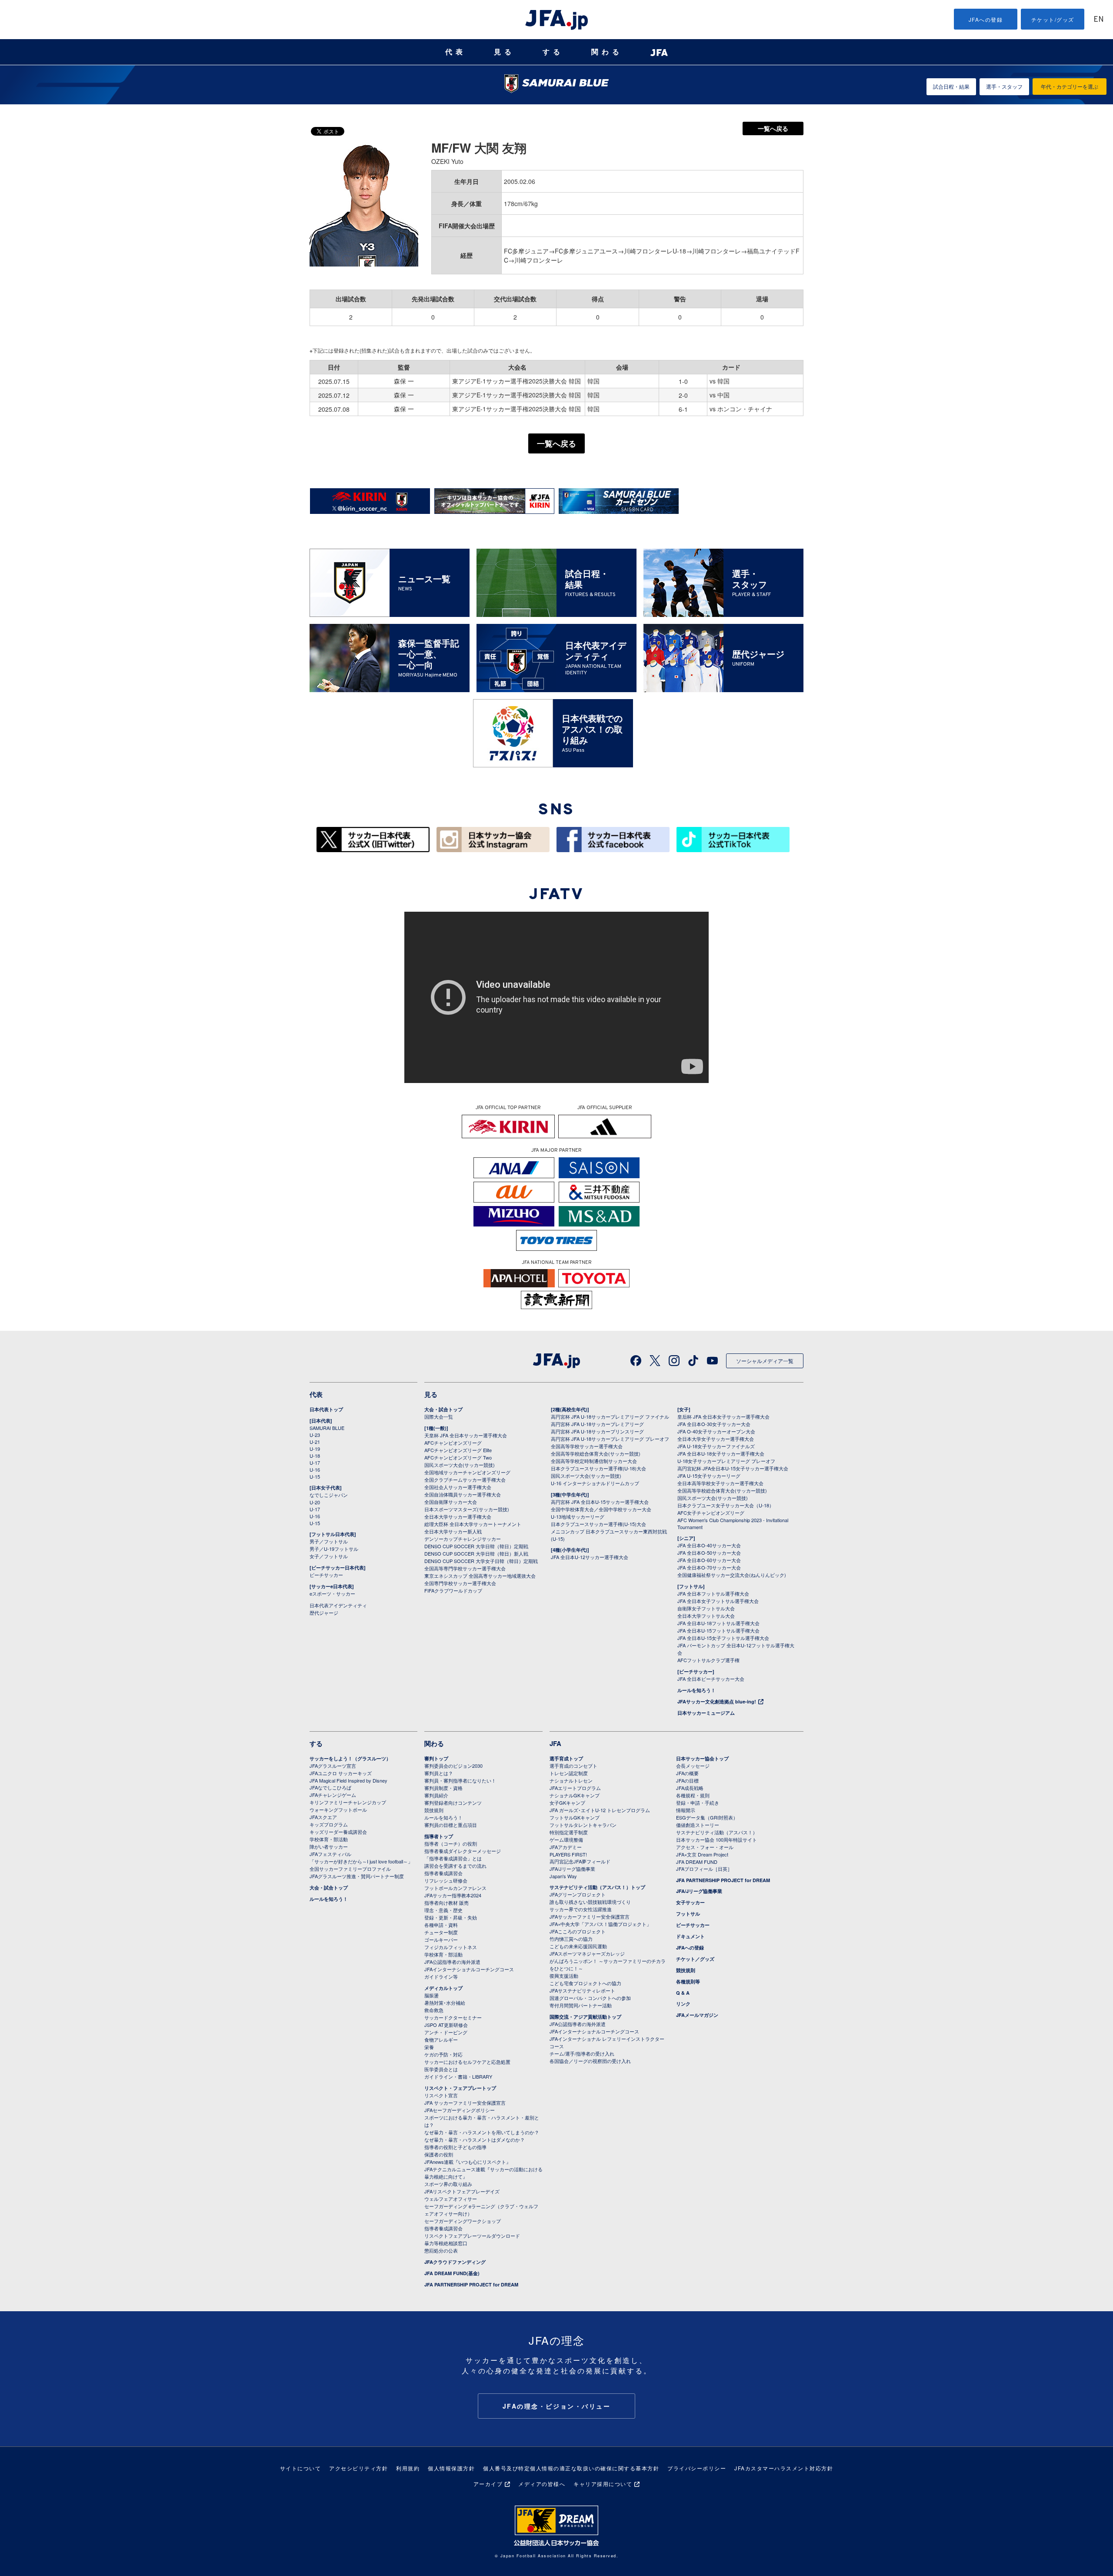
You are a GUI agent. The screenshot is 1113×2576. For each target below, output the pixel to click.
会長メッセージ (693, 1766)
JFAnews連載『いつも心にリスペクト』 (468, 2162)
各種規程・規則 (693, 1795)
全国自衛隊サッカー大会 (451, 1502)
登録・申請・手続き (698, 1803)
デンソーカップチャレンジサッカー (463, 1539)
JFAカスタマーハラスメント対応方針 (784, 2468)
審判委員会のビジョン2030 (453, 1766)
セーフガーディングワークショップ (463, 2221)
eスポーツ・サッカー (332, 1593)
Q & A (683, 1993)
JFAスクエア (323, 1817)
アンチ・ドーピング (446, 2032)
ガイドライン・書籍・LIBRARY (458, 2076)
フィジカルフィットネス (451, 1947)
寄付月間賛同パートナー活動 (581, 2005)
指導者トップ (439, 1836)
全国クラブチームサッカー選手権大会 (465, 1480)
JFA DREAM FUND (697, 1862)
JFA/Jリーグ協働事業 (572, 1869)
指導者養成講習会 (443, 1873)
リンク (683, 2004)
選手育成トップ (566, 1758)
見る (504, 52)
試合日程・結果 (951, 86)
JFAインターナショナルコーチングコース (469, 1969)
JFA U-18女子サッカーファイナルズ (716, 1446)
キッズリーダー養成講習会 (338, 1832)
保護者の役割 (439, 2154)
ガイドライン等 (441, 1976)
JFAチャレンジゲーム (333, 1795)
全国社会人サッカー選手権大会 (458, 1487)
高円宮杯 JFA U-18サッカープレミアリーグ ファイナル (610, 1416)
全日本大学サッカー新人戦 (453, 1531)
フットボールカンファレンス (455, 1888)
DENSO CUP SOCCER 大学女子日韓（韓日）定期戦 (481, 1561)
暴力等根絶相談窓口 (446, 2243)
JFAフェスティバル (330, 1854)
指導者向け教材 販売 (447, 1903)
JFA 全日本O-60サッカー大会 (709, 1560)
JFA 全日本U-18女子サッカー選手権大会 (721, 1453)
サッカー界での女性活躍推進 (581, 1909)
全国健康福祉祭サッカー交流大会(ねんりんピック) (732, 1575)
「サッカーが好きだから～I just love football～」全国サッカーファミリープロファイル (361, 1865)
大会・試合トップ (443, 1409)
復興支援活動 (564, 1976)
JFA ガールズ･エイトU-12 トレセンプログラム (600, 1810)
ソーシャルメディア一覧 (765, 1361)
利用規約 (408, 2468)
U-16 (315, 1470)
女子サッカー (690, 1902)
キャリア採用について (603, 2484)
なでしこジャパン (329, 1495)
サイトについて (301, 2468)
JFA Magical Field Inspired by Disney (348, 1780)
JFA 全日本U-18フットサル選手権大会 (718, 1623)
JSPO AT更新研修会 (446, 2025)
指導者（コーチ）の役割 (451, 1843)
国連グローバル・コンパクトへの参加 (590, 1998)
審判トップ (436, 1758)
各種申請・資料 (441, 1925)
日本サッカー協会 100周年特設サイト (716, 1840)
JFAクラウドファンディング (455, 2262)
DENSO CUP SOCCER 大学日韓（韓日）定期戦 (476, 1546)
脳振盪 (432, 1995)
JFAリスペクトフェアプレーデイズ (462, 2191)
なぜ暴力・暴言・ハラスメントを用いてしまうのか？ (482, 2132)
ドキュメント (690, 1936)
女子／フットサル (329, 1556)
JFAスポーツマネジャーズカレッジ (587, 1953)
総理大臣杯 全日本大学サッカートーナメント (473, 1524)
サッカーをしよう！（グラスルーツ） (350, 1758)
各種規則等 (688, 1981)
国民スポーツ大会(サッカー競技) (460, 1465)
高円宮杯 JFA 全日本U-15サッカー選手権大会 (600, 1502)
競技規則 (434, 1810)
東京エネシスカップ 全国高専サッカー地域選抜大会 (480, 1576)
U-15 (315, 1476)
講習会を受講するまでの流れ (455, 1866)
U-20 (315, 1502)
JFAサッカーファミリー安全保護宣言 (590, 1916)
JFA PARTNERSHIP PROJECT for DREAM (471, 2284)
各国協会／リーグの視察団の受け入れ (590, 2061)
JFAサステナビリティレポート (582, 1990)
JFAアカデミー (566, 1847)
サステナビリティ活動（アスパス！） (717, 1832)
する (553, 52)
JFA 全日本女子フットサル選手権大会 (718, 1601)
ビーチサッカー (326, 1575)
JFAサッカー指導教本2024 (453, 1895)
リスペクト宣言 (441, 2095)
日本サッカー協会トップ (702, 1758)
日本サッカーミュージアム (706, 1713)
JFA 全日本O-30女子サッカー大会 (714, 1424)
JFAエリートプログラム (575, 1788)
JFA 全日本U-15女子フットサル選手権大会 (723, 1638)
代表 (456, 52)
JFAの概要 (687, 1773)
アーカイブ (488, 2484)
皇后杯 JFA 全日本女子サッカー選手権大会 (723, 1416)
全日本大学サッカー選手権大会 (458, 1516)
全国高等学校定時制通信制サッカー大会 (594, 1461)
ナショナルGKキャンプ (575, 1795)
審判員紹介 (436, 1795)
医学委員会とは (441, 2069)
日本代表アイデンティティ (338, 1605)
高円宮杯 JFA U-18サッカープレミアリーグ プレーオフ (610, 1439)
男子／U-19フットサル (334, 1549)
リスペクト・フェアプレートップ (460, 2088)
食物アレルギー (441, 2039)
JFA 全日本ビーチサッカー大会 (711, 1679)
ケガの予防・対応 (443, 2054)
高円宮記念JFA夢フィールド (580, 1861)
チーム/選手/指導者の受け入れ (582, 2053)
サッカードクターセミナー (453, 2017)
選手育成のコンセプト (573, 1766)
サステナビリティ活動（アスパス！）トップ (597, 1887)
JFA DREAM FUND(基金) (452, 2273)
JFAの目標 (687, 1780)
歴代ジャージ (324, 1613)
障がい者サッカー (329, 1846)
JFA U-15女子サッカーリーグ (709, 1476)
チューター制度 (441, 1932)
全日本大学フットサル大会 (706, 1616)
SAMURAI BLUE (327, 1428)
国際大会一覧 (439, 1416)
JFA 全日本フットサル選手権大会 (713, 1593)
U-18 (315, 1456)
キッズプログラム (329, 1824)
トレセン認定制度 (569, 1773)
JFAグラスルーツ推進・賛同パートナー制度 (357, 1876)
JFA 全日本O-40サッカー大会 (709, 1545)
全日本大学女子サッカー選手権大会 (716, 1439)
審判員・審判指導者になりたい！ (460, 1780)
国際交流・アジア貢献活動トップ (585, 2017)
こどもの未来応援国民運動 (578, 1946)
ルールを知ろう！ (696, 1690)
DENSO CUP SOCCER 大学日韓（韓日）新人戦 (476, 1553)
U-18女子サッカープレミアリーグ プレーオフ (726, 1461)
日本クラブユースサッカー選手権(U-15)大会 (598, 1524)
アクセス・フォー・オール (705, 1847)
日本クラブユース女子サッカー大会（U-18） (726, 1505)
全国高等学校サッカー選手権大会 (587, 1446)
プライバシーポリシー (697, 2468)
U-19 (315, 1449)
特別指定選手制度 (569, 1832)
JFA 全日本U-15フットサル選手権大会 (718, 1630)
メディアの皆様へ (542, 2484)
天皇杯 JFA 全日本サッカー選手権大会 (466, 1435)
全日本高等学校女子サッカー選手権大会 (720, 1483)
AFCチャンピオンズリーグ (453, 1443)
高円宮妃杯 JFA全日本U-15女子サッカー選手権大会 (733, 1468)
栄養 (429, 2047)
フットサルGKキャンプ (575, 1817)
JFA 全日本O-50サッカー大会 (709, 1553)
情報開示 (686, 1810)
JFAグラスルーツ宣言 (333, 1766)
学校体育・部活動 (329, 1839)
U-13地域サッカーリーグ (578, 1516)
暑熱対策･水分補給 (445, 2003)
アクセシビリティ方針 (358, 2468)
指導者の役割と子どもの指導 (455, 2147)
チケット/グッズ (1053, 19)
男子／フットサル (329, 1541)
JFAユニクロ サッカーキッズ (341, 1773)
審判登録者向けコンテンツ (453, 1803)
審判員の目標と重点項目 (451, 1825)
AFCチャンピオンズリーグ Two (458, 1457)
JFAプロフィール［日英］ (704, 1869)
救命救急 (434, 2010)
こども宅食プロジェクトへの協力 (585, 1983)
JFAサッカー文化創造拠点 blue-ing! (717, 1701)
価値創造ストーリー (698, 1825)
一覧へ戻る (773, 128)
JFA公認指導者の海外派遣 (452, 1962)
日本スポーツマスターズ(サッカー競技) (467, 1509)
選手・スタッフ (1004, 86)
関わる (607, 52)
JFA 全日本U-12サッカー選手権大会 (590, 1557)
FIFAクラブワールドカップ (453, 1590)
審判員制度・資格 (443, 1788)
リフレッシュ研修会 (446, 1880)
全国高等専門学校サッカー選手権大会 (465, 1568)
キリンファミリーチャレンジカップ (348, 1802)
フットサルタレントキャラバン (583, 1825)
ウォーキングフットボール (338, 1810)
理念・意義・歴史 (443, 1910)
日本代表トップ (326, 1409)
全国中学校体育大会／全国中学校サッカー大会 (601, 1509)
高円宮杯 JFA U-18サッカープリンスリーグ (597, 1431)
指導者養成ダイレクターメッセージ (463, 1851)
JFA (555, 1743)
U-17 (315, 1463)
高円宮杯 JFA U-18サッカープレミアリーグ (597, 1424)
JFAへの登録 (986, 19)
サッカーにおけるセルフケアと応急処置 (467, 2062)
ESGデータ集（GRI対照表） (707, 1817)
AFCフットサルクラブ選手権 (708, 1660)
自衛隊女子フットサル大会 (706, 1608)
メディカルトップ (443, 1988)
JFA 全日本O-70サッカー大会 (709, 1567)
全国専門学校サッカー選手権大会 (460, 1583)
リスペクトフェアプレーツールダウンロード (472, 2236)
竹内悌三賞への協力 (571, 1939)
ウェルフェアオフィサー (451, 2199)
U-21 (315, 1442)
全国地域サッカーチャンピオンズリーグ (467, 1472)
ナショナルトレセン (571, 1780)
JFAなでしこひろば (330, 1787)
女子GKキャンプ (567, 1803)
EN (1099, 20)
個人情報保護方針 (451, 2468)
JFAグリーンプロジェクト (578, 1894)
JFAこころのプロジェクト (578, 1931)
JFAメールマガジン (697, 2015)
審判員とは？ (439, 1773)
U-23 (315, 1435)
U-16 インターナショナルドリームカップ (595, 1483)
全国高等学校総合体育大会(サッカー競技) (596, 1453)
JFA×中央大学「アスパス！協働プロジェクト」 (600, 1924)
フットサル (688, 1914)
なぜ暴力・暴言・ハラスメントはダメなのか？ (475, 2139)
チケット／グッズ (695, 1959)
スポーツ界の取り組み (448, 2184)
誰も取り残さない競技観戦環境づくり (590, 1902)
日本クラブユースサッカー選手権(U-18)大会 (598, 1468)
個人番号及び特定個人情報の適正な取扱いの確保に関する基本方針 (571, 2468)
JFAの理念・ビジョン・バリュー (557, 2406)
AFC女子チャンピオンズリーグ (711, 1513)
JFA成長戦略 (690, 1788)
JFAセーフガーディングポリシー (460, 2110)
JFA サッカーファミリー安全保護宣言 (465, 2103)
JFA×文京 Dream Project (702, 1854)
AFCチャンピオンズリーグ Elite (458, 1450)
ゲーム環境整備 (566, 1840)
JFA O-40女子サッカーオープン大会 (716, 1431)
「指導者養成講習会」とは (453, 1858)
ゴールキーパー (441, 1939)
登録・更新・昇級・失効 (451, 1917)
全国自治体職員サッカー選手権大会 (463, 1494)
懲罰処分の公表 (441, 2250)
